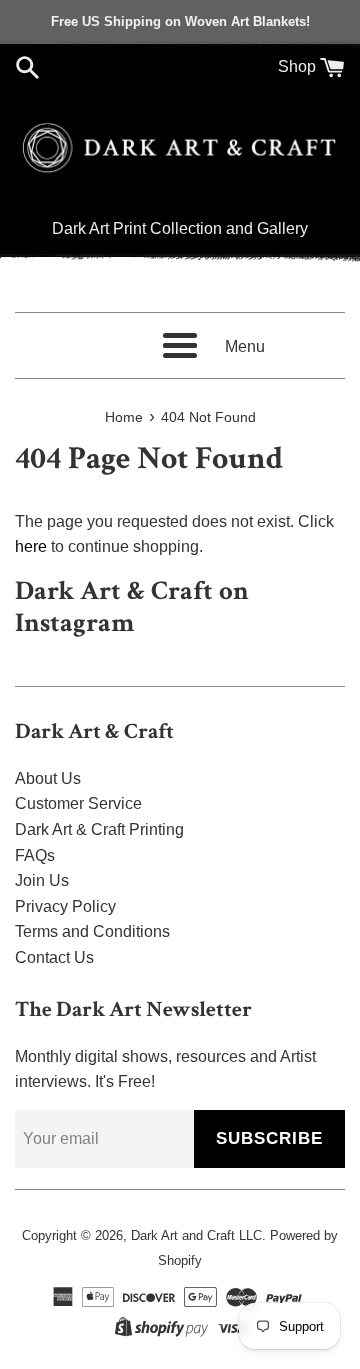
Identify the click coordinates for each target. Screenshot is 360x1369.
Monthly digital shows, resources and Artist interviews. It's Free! (165, 1069)
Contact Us (54, 957)
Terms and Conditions (92, 931)
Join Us (42, 880)
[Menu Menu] (179, 345)
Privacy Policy (65, 906)
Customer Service (78, 803)
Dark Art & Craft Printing (99, 829)
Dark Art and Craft (183, 1235)
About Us (48, 778)
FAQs (35, 855)
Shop (297, 66)
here (31, 546)
